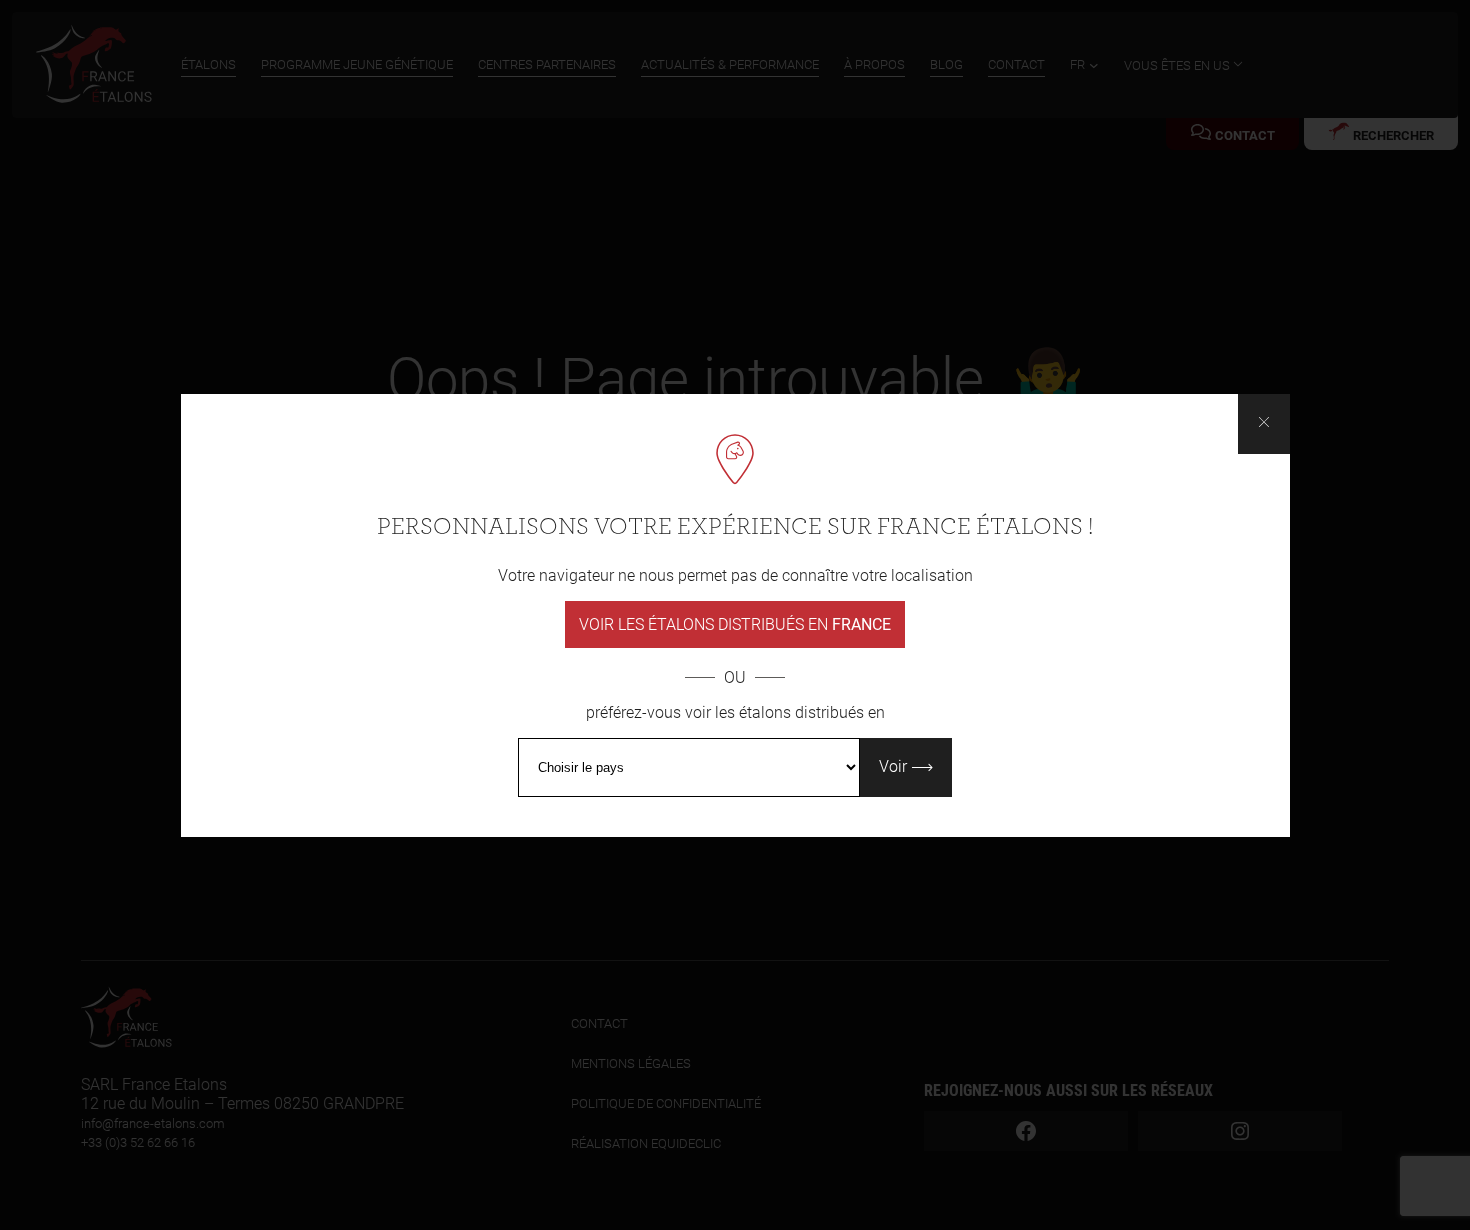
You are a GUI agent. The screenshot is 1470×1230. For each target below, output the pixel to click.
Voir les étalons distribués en (735, 624)
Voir (895, 766)
